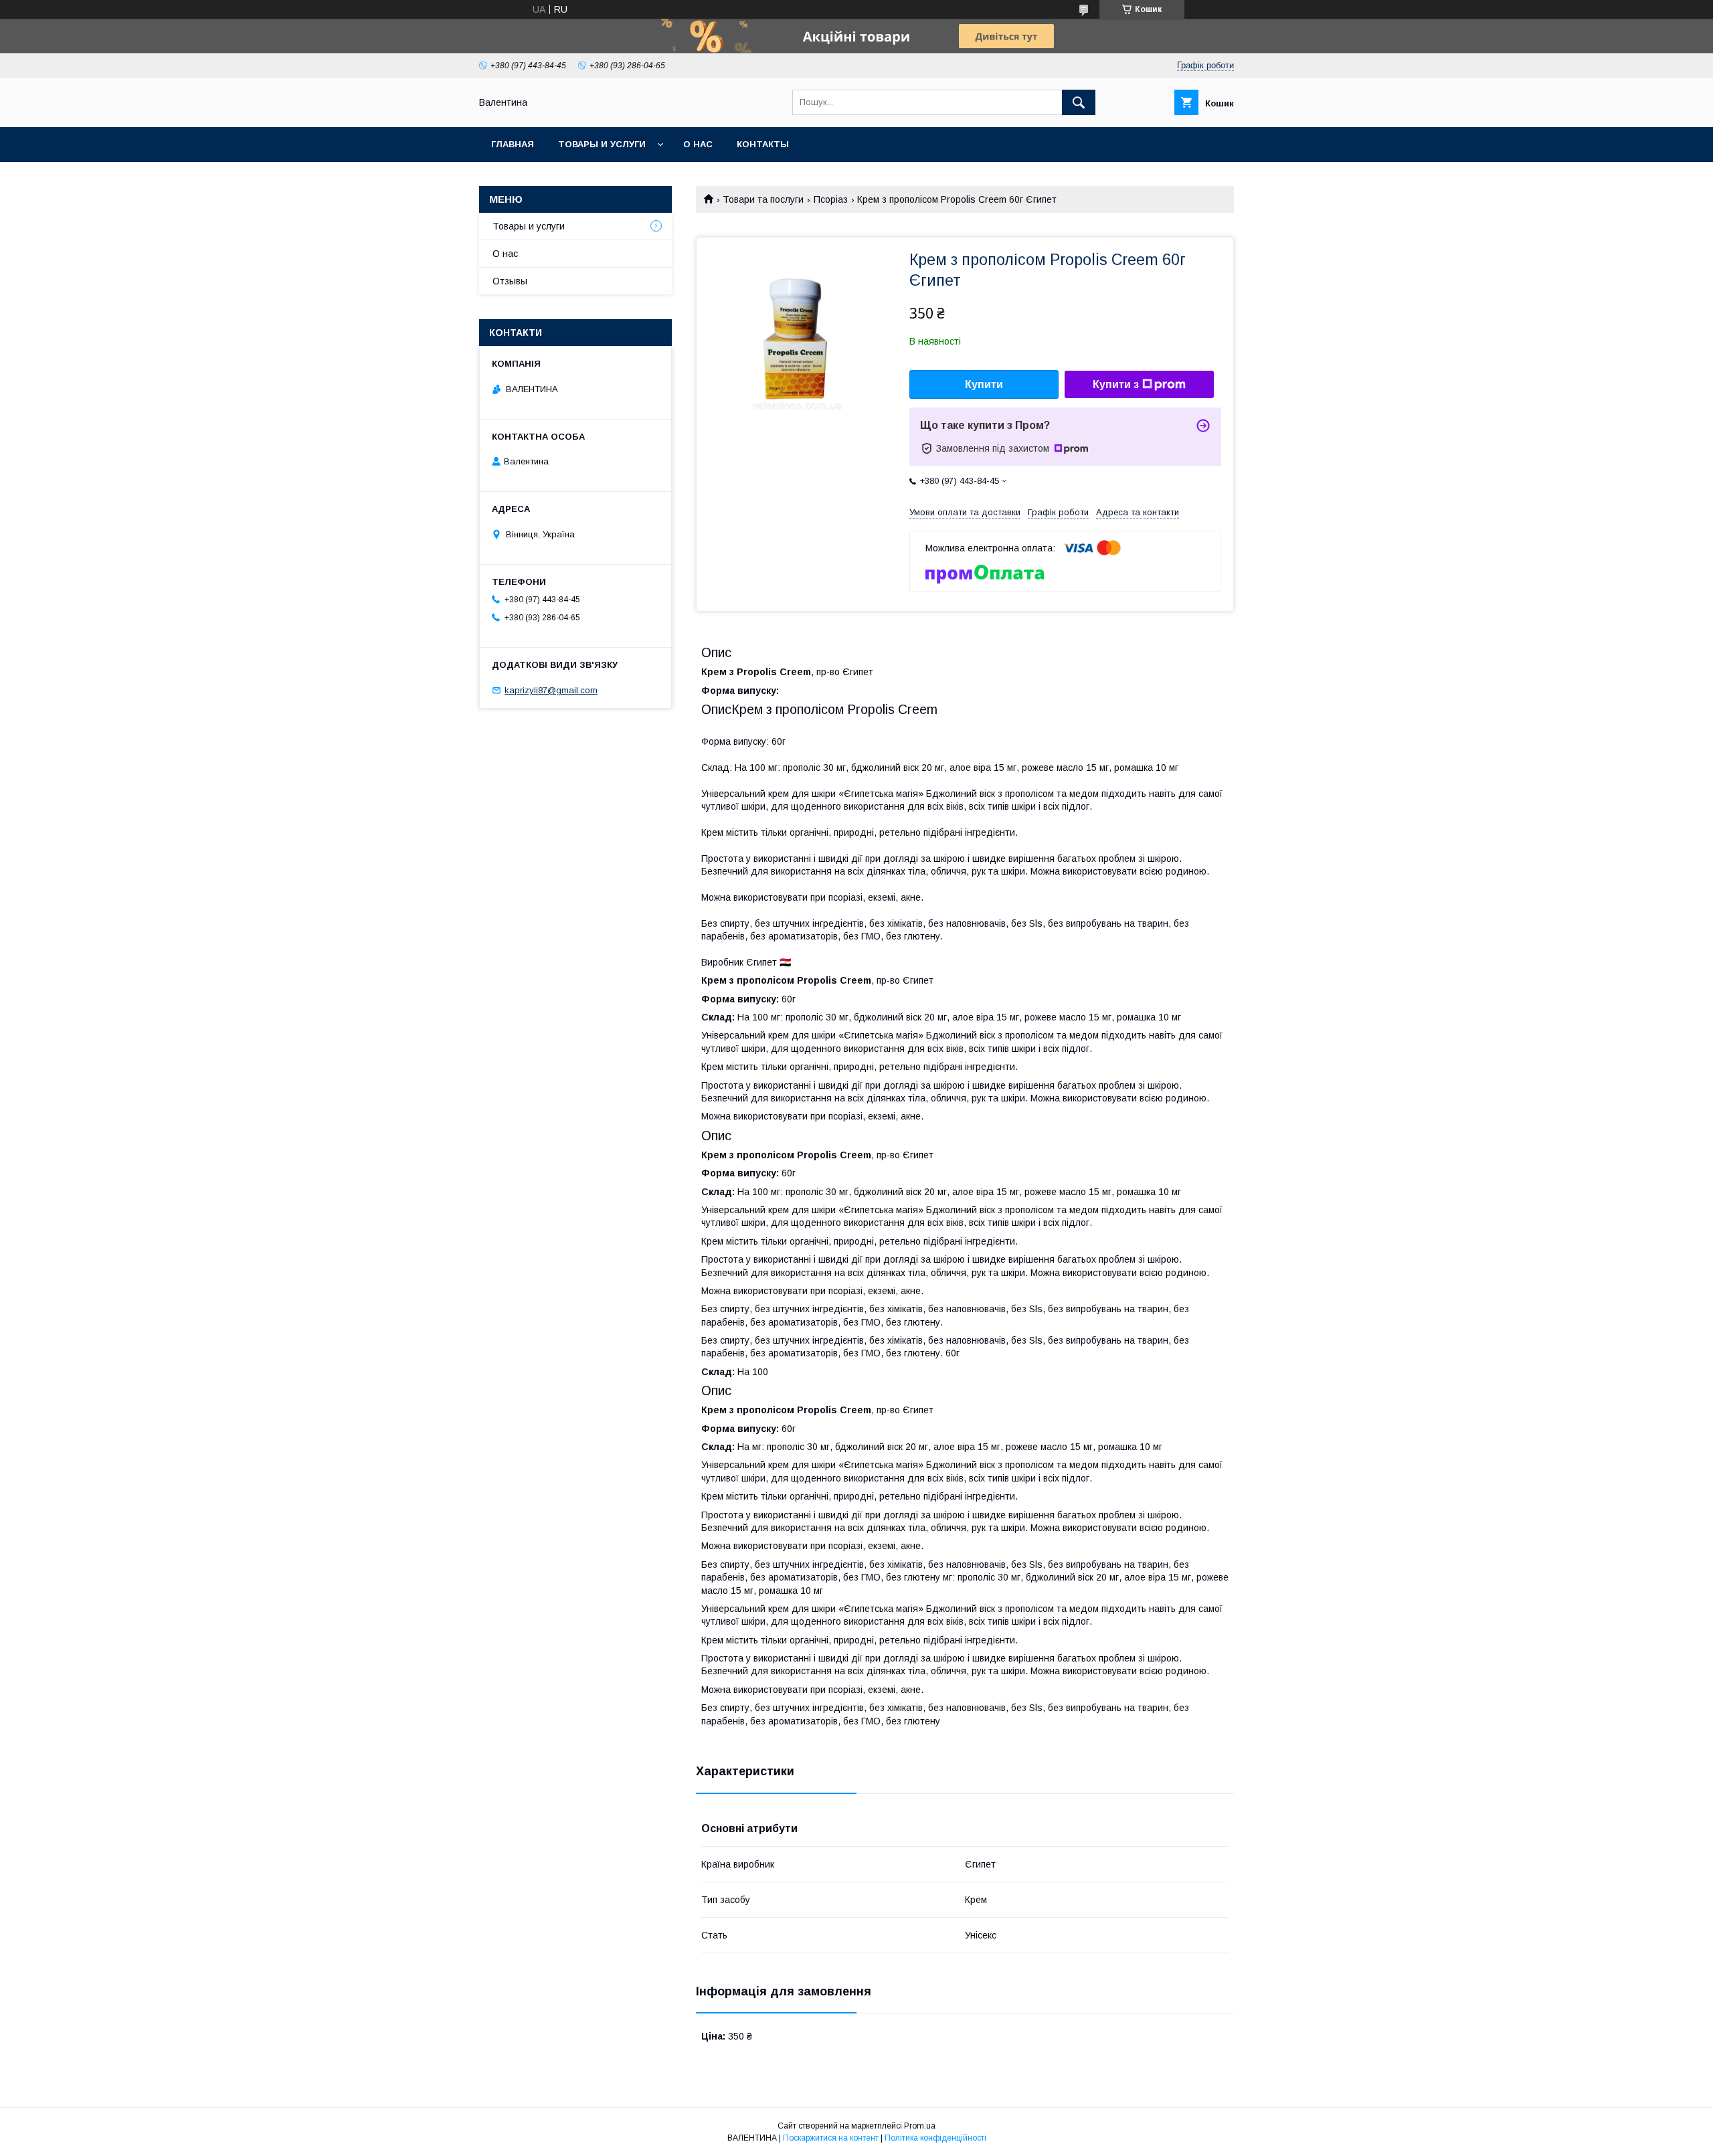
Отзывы (510, 281)
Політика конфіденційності (935, 2138)
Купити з (1116, 384)
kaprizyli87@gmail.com (551, 690)
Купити (984, 384)
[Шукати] (1079, 102)
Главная (513, 144)
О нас (698, 144)
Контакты (763, 144)
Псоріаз (831, 199)
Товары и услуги (602, 144)
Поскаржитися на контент (831, 2138)
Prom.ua (920, 2126)
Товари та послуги (763, 199)
